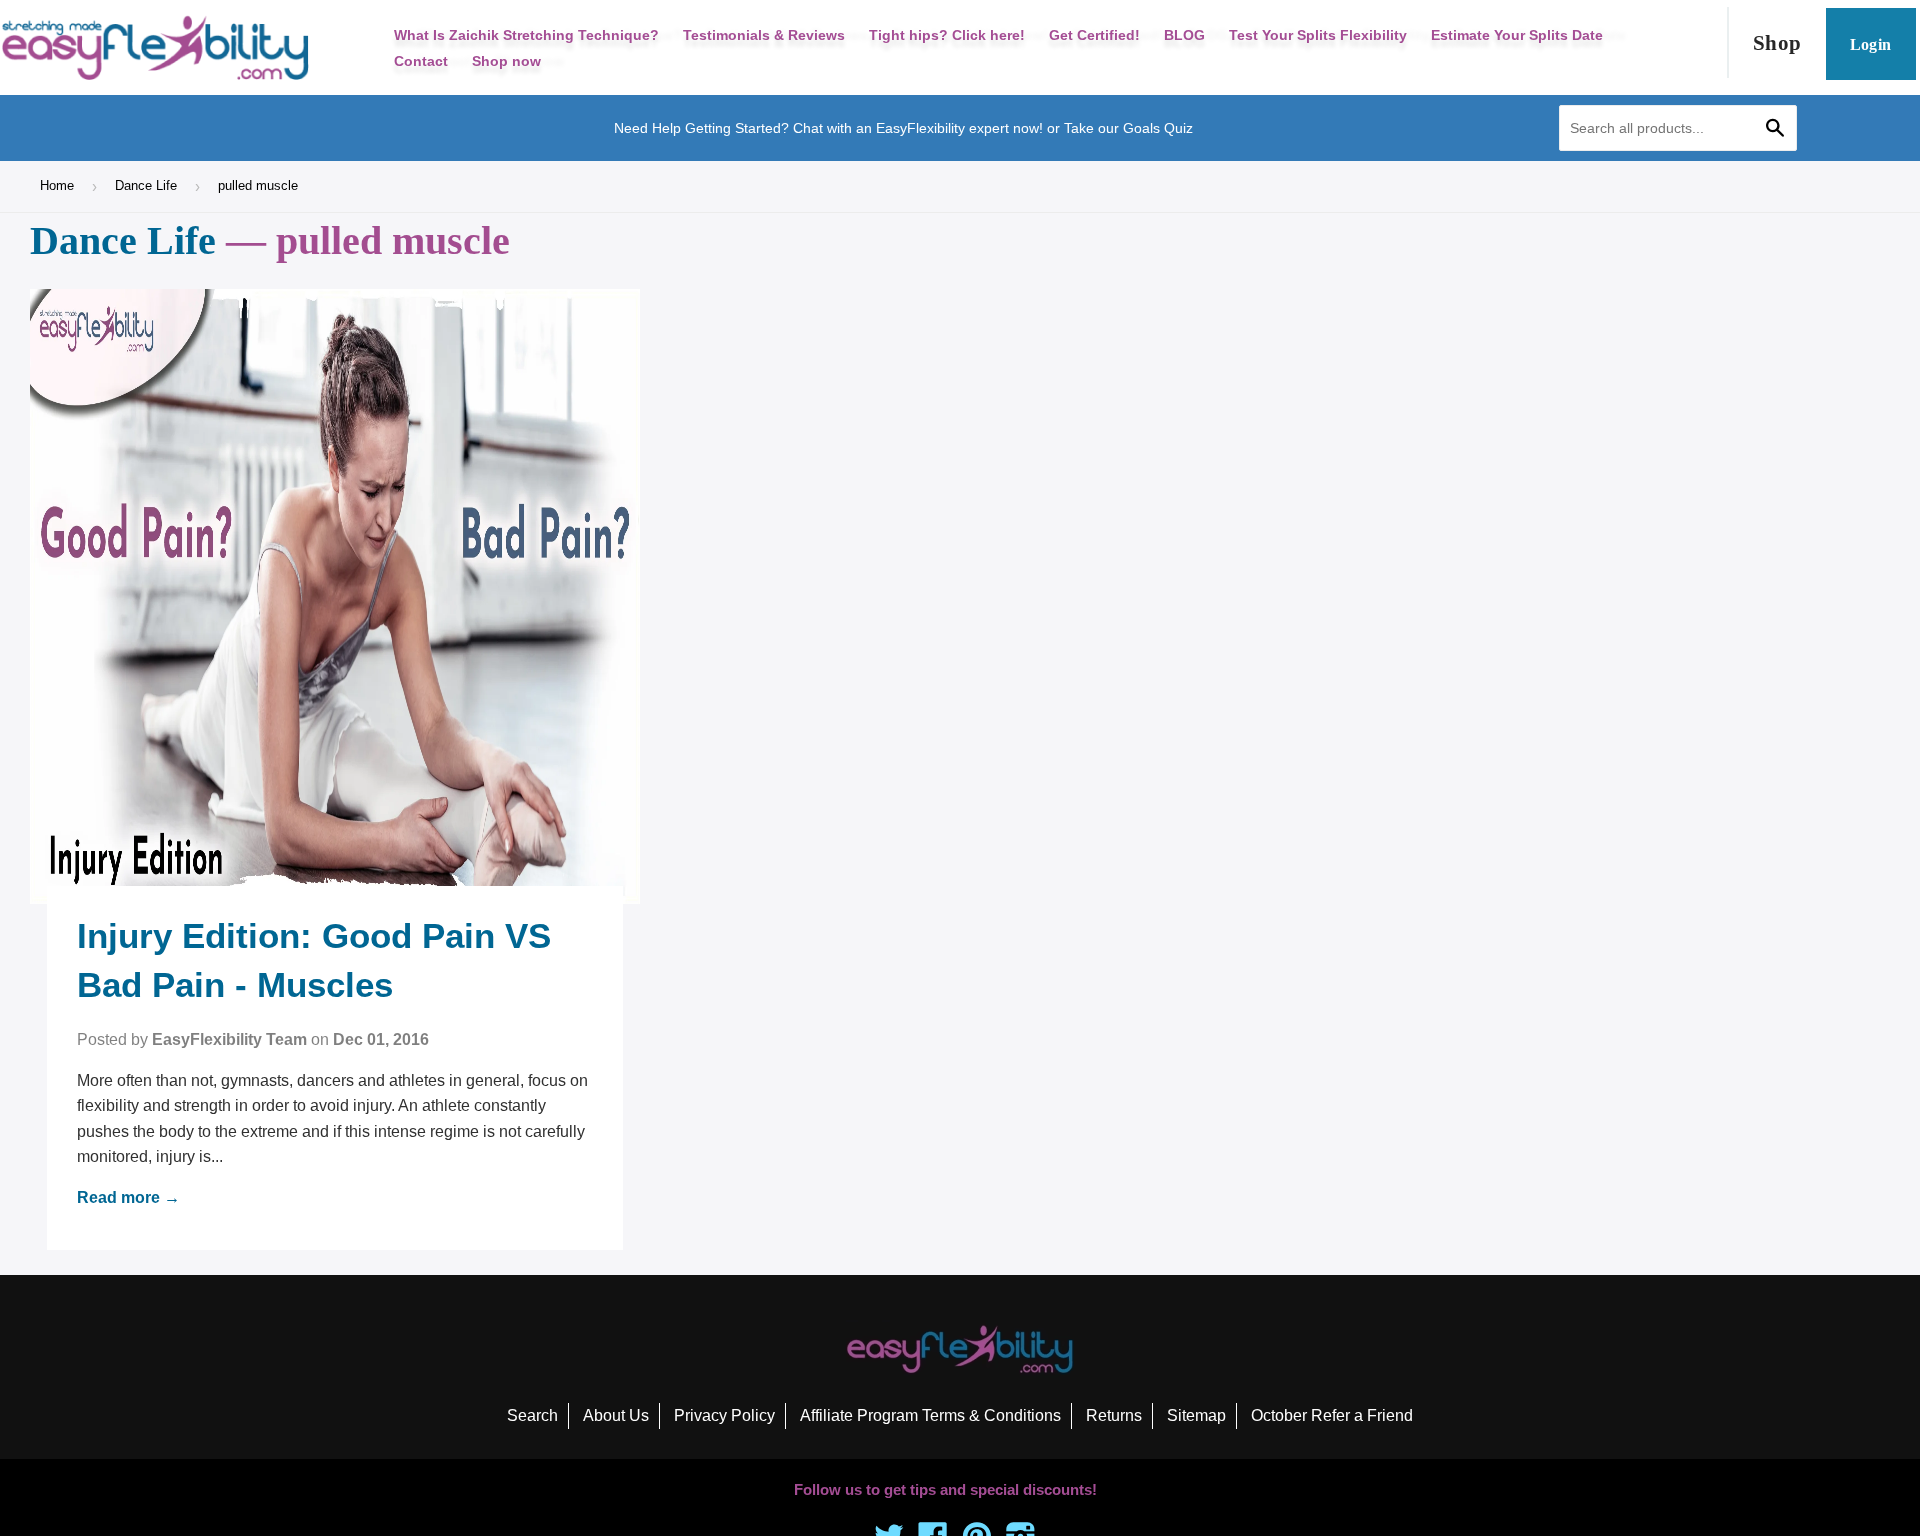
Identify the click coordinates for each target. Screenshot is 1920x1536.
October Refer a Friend (1332, 1415)
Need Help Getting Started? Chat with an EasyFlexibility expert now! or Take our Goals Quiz (903, 128)
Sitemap (1196, 1415)
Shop (1777, 43)
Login (1871, 44)
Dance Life (146, 185)
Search (532, 1415)
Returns (1114, 1415)
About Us (616, 1415)
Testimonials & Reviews (764, 35)
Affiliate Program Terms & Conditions (930, 1415)
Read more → (128, 1197)
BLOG (1184, 35)
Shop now (506, 61)
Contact (421, 61)
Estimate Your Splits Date (1517, 35)
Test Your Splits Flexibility (1318, 35)
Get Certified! (1094, 35)
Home (57, 185)
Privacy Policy (724, 1415)
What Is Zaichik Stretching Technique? (526, 35)
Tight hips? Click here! (947, 35)
